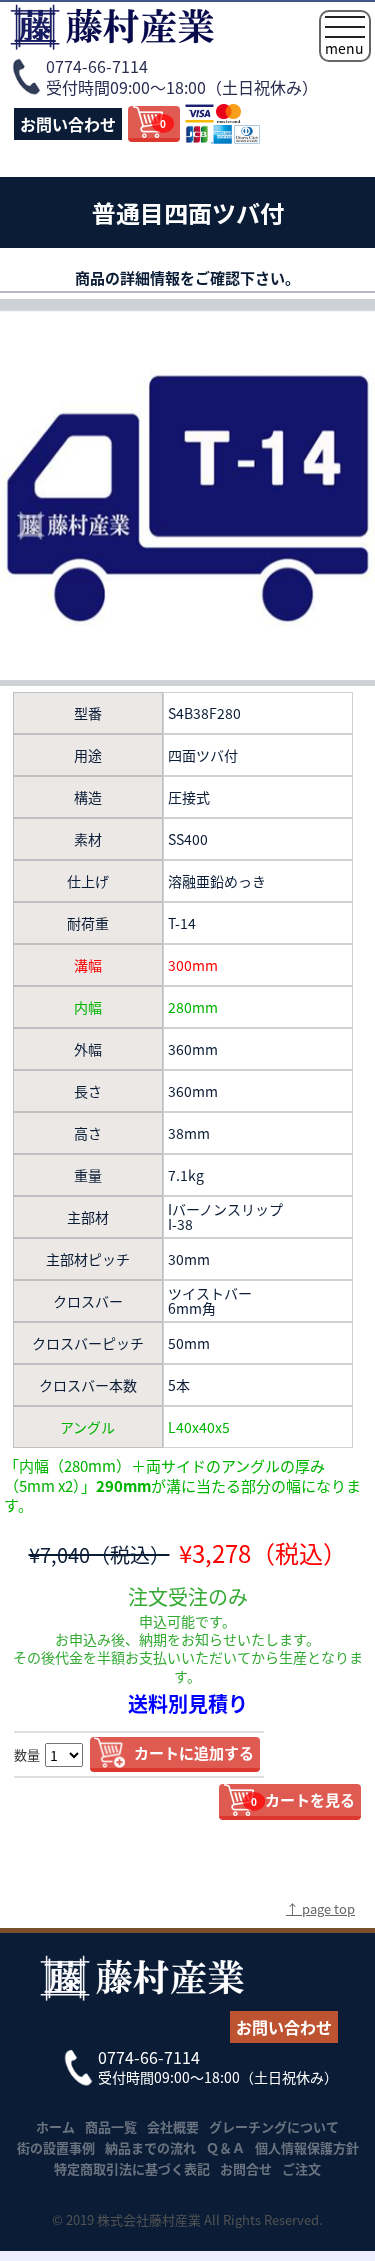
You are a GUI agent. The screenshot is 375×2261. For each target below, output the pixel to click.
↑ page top (320, 1908)
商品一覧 (111, 2126)
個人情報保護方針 (307, 2147)
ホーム (55, 2126)
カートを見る (303, 1799)
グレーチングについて (274, 2126)
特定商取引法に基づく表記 (132, 2168)
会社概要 (173, 2126)
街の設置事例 (56, 2147)
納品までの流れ (150, 2147)
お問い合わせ (68, 124)
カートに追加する (194, 1752)
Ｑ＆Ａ (225, 2147)
